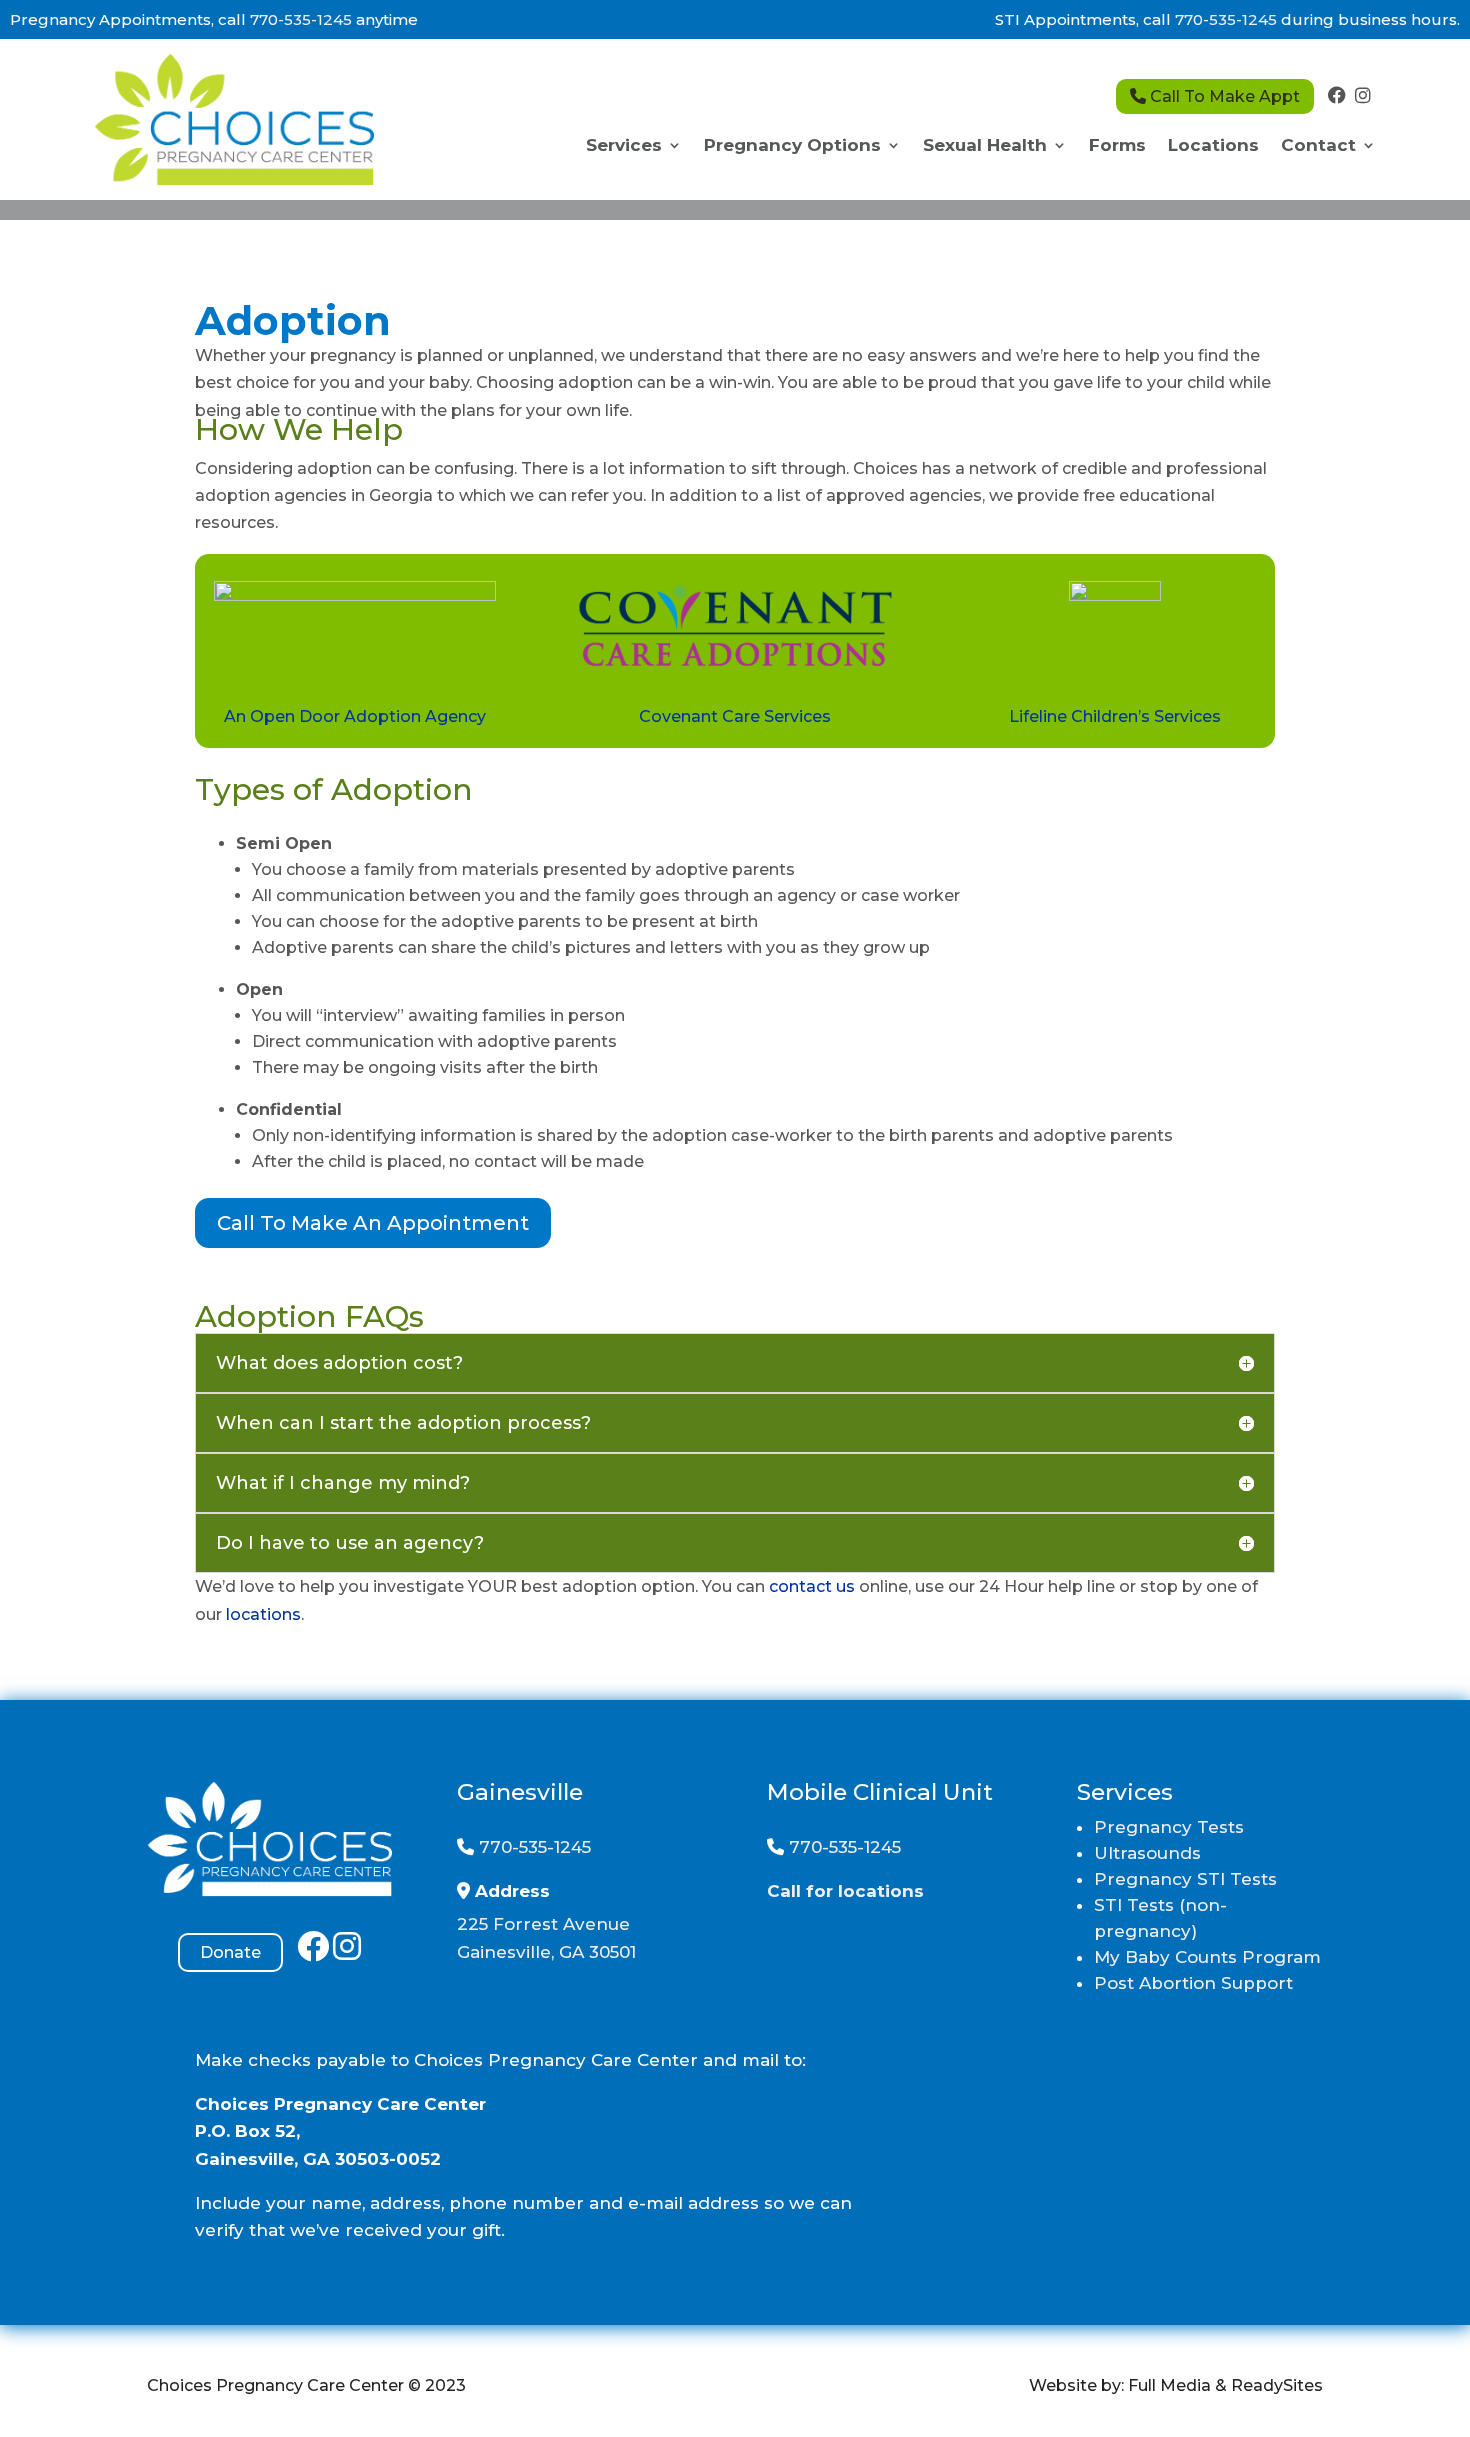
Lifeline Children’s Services (1115, 716)
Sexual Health (985, 146)
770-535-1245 (301, 19)
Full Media (1169, 2385)
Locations (1213, 146)
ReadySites (1277, 2385)
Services (624, 146)
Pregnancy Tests (1169, 1827)
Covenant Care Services (735, 716)
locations (263, 1614)
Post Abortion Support (1193, 1983)
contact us (812, 1586)
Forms (1117, 146)
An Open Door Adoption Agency (355, 716)
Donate (230, 1952)
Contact (1318, 146)
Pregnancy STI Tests (1185, 1879)
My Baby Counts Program (1207, 1957)
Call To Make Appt (1223, 96)
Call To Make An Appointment (373, 1223)
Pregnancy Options (792, 146)
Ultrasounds (1147, 1853)
